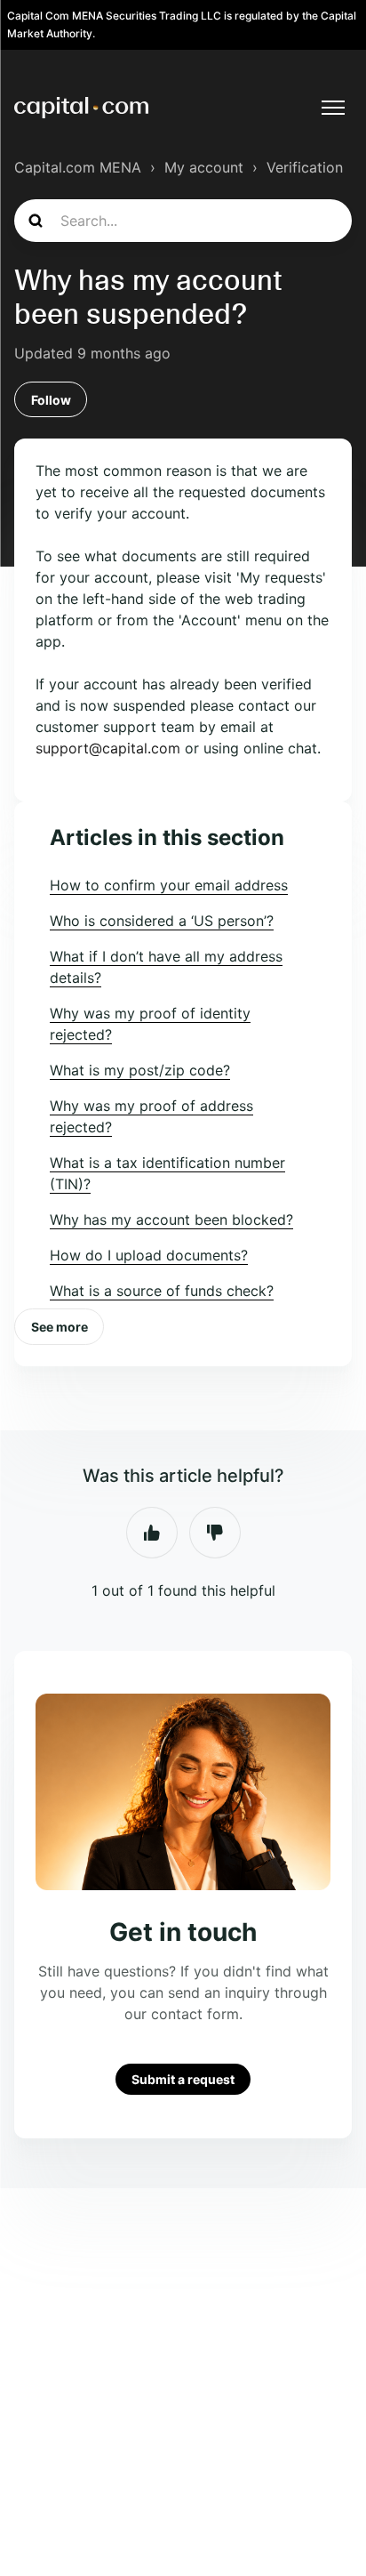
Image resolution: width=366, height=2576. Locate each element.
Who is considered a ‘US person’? (162, 921)
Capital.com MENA (78, 167)
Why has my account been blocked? (171, 1220)
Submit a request (183, 2079)
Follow (51, 400)
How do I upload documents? (149, 1255)
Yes (152, 1533)
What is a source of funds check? (162, 1291)
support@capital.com (108, 748)
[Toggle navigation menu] (333, 108)
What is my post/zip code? (140, 1070)
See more (60, 1327)
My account (204, 167)
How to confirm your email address (169, 885)
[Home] (81, 108)
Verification (305, 167)
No (215, 1533)
